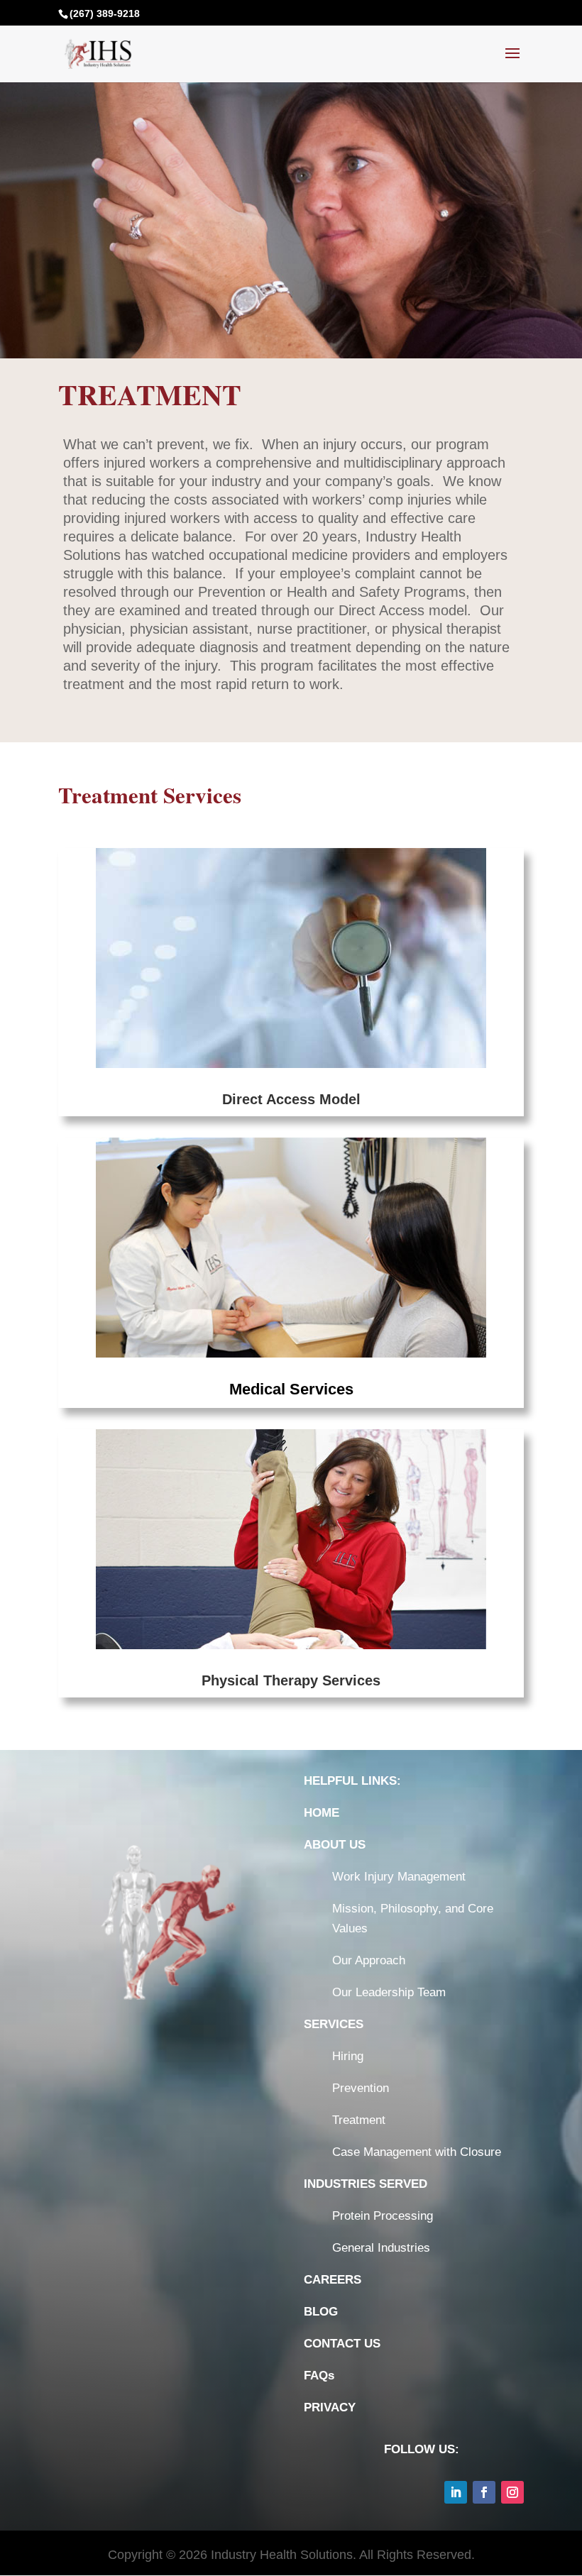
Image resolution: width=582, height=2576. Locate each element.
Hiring (348, 2056)
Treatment (359, 2120)
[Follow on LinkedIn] (456, 2492)
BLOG (321, 2312)
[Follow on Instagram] (512, 2492)
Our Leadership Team (389, 1992)
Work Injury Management (399, 1877)
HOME (322, 1813)
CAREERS (333, 2280)
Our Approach (369, 1960)
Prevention (361, 2088)
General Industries (381, 2248)
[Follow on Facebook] (484, 2492)
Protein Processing (383, 2216)
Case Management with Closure (417, 2152)
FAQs (319, 2376)
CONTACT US (342, 2344)
